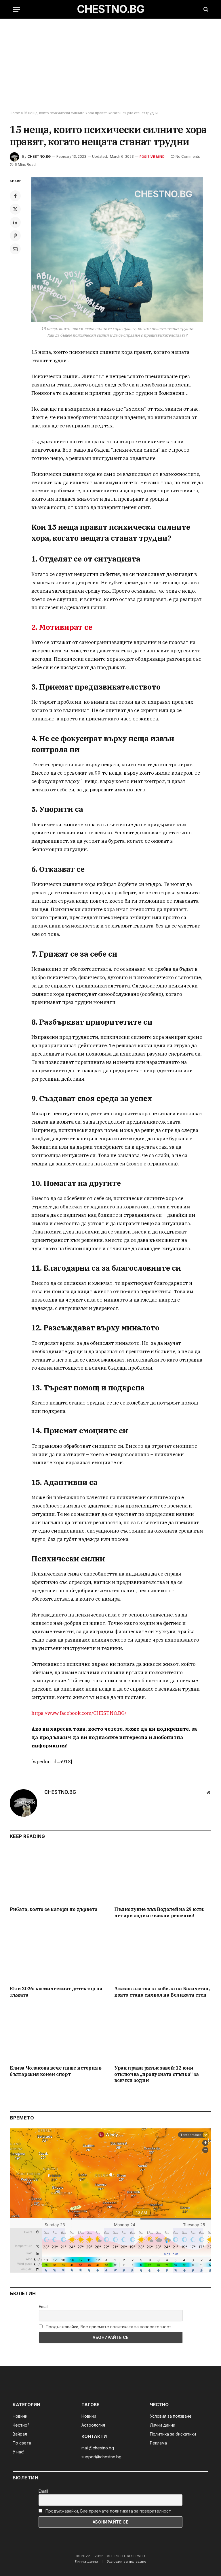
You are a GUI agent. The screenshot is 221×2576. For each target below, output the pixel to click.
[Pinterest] (15, 236)
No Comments (188, 156)
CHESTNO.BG (39, 156)
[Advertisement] (110, 65)
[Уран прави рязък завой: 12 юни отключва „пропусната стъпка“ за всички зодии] (163, 2033)
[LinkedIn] (15, 222)
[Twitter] (15, 209)
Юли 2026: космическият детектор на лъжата (56, 1992)
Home (15, 113)
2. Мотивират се (62, 627)
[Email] (15, 249)
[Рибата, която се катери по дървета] (58, 1874)
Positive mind (152, 157)
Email (44, 2306)
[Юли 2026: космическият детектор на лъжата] (58, 1954)
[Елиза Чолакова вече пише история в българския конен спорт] (58, 2033)
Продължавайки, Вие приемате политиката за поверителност (108, 2327)
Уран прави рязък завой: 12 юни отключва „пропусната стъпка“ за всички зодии (157, 2074)
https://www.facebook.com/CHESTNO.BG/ (79, 1713)
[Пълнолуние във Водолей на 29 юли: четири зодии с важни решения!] (163, 1874)
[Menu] (16, 9)
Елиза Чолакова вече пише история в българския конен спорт (56, 2071)
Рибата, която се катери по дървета (54, 1909)
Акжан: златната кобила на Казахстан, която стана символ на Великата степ (162, 1992)
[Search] (205, 9)
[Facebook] (15, 196)
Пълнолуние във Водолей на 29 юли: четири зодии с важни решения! (159, 1912)
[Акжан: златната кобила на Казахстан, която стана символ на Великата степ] (163, 1954)
